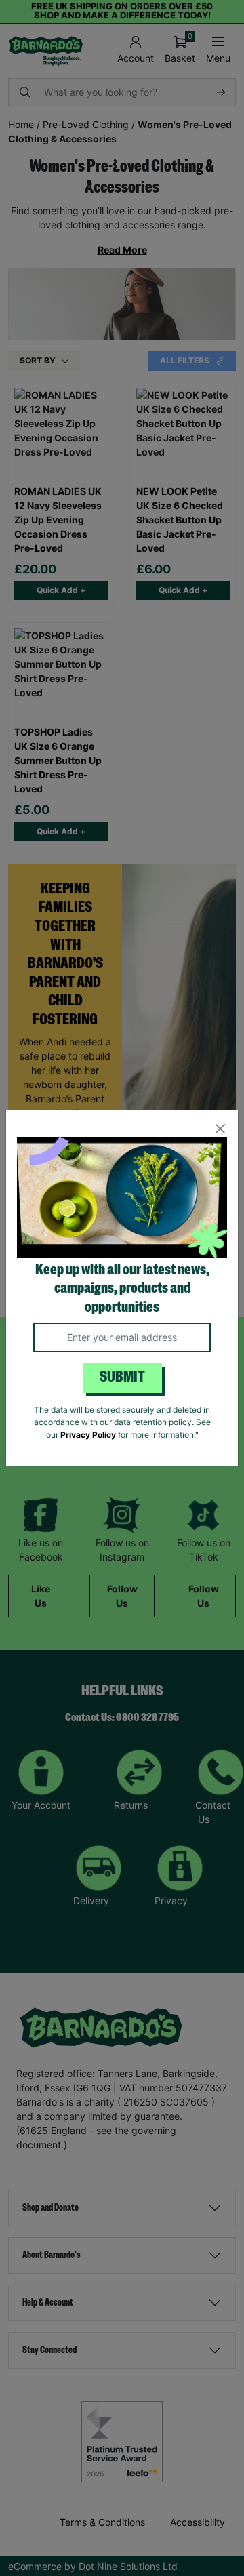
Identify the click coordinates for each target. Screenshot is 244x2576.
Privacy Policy (88, 1435)
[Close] (220, 1128)
